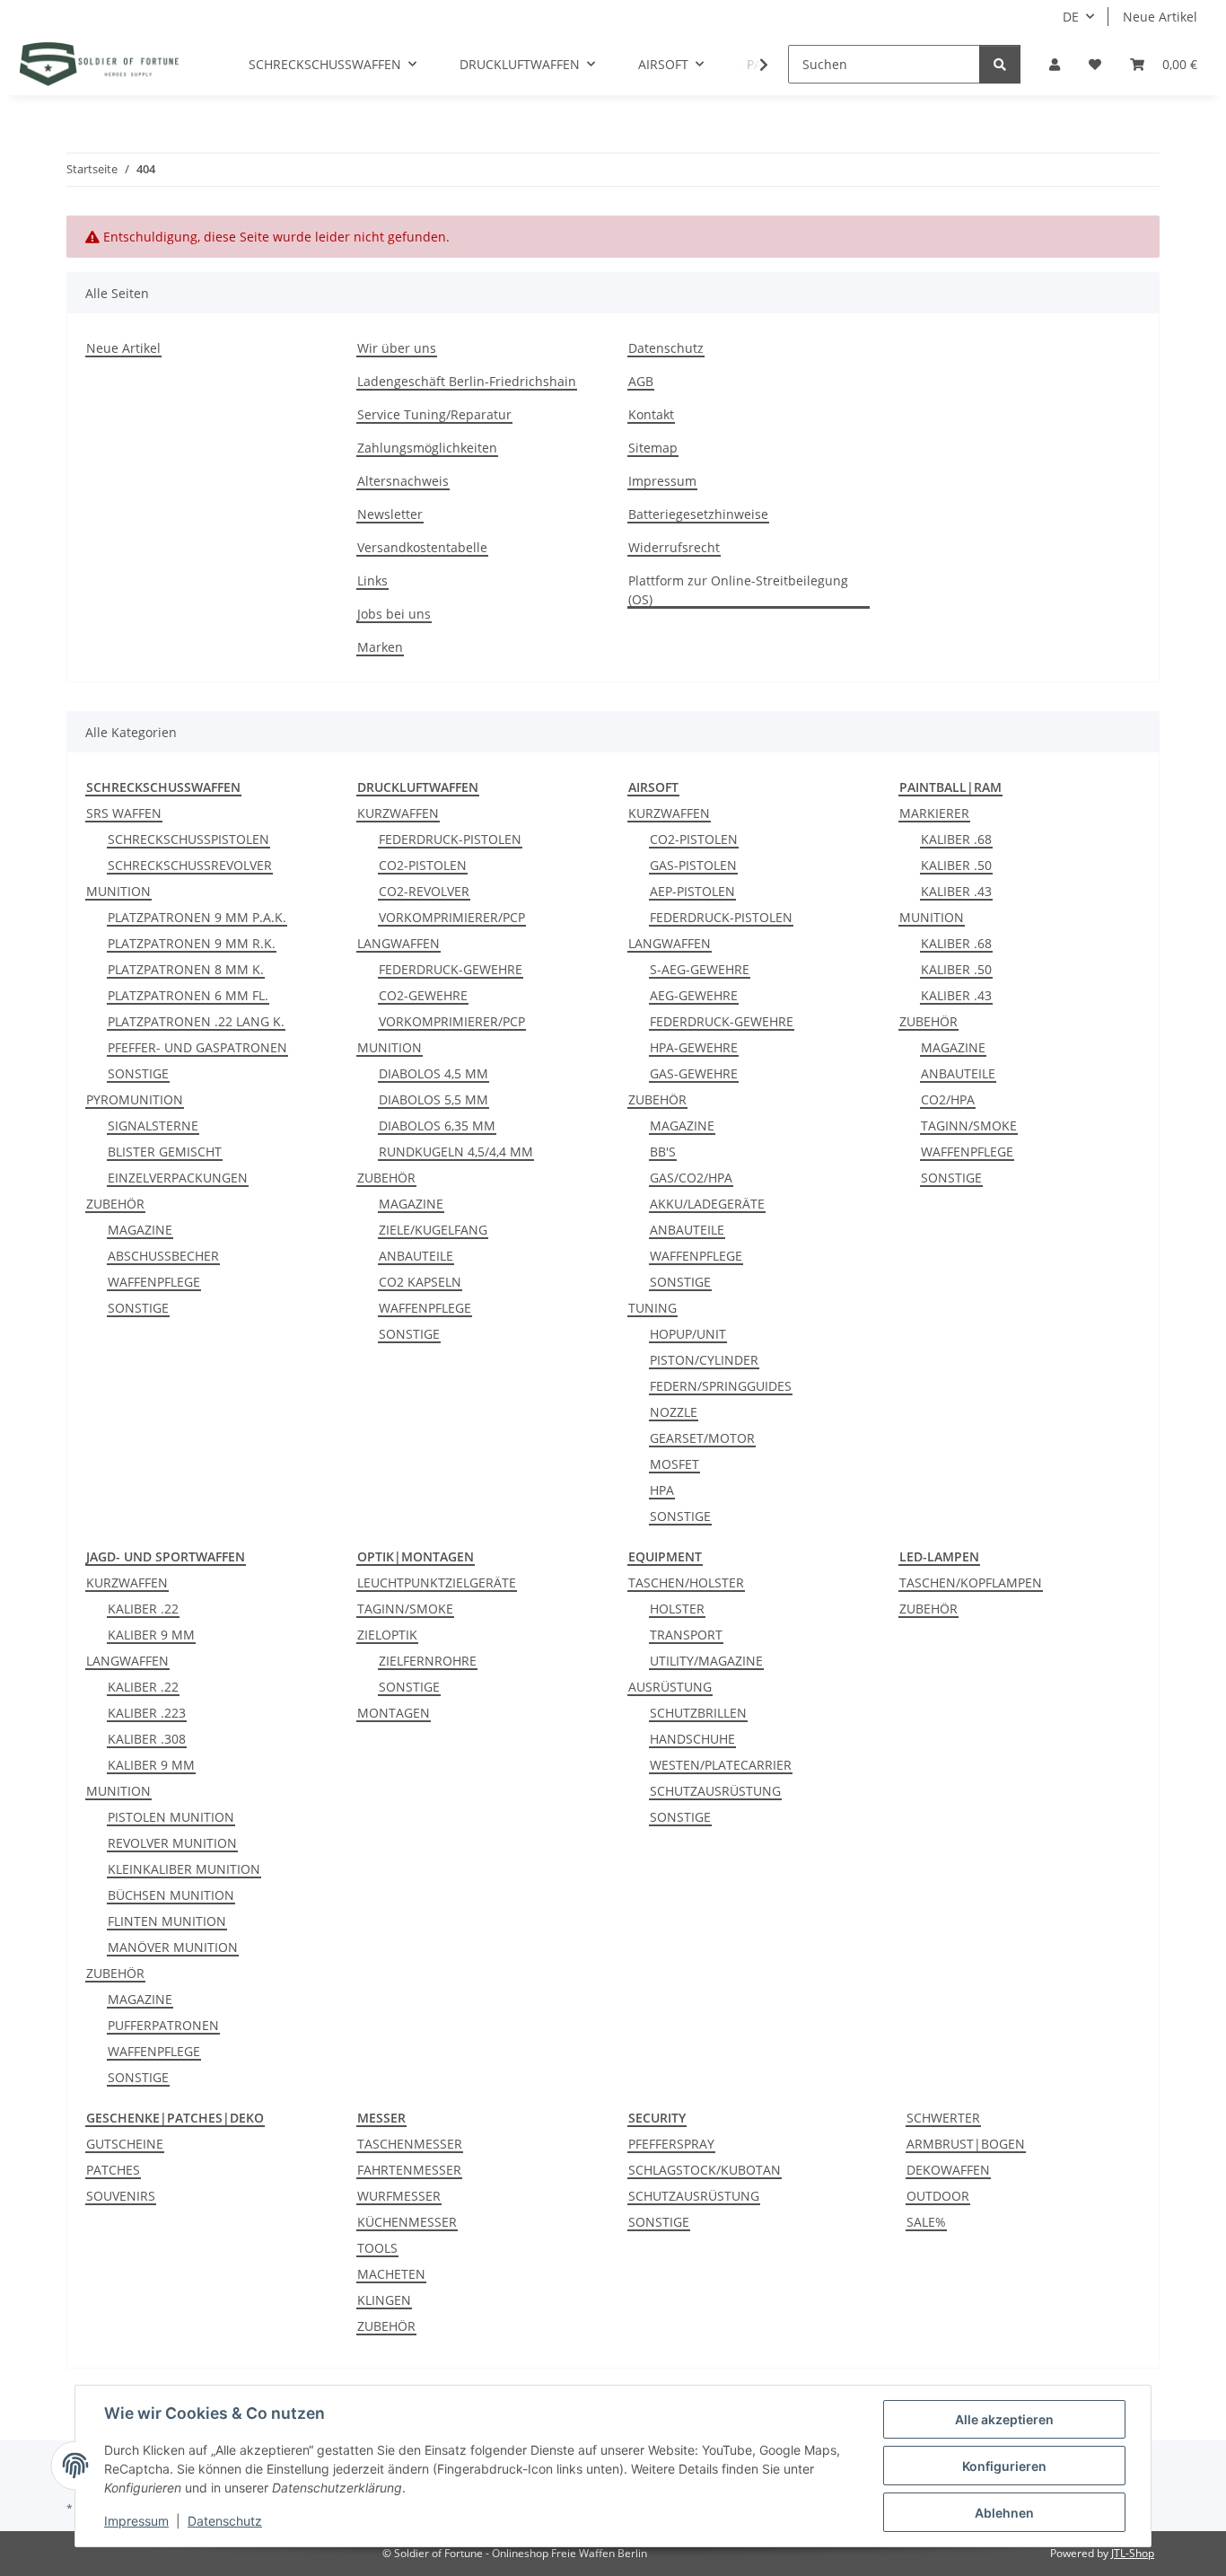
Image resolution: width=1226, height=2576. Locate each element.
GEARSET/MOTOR (702, 1438)
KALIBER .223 (147, 1713)
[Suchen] (1000, 64)
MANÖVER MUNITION (173, 1947)
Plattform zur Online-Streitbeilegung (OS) (738, 590)
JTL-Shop (1133, 2553)
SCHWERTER (943, 2118)
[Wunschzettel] (1095, 64)
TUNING (652, 1308)
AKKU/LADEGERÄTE (707, 1204)
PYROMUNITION (135, 1099)
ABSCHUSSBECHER (163, 1256)
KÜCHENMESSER (407, 2222)
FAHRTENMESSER (409, 2170)
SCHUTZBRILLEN (698, 1713)
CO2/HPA (948, 1099)
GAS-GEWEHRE (694, 1073)
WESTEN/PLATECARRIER (721, 1765)
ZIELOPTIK (387, 1635)
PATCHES (113, 2170)
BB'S (663, 1152)
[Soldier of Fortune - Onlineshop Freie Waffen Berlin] (99, 64)
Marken (380, 647)
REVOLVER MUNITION (172, 1843)
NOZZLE (674, 1412)
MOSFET (674, 1464)
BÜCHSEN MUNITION (171, 1895)
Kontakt (651, 414)
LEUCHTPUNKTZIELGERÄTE (437, 1583)
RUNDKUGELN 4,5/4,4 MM (456, 1152)
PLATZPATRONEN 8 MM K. (186, 969)
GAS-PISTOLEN (693, 865)
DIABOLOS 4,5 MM (433, 1073)
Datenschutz (666, 348)
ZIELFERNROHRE (428, 1661)
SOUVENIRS (121, 2196)
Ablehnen (1004, 2513)
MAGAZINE (140, 1230)
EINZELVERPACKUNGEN (178, 1178)
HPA (662, 1490)
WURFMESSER (399, 2196)
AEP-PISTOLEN (692, 891)
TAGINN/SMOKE (969, 1125)
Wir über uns (397, 348)
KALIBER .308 (147, 1739)
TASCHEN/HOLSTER (686, 1583)
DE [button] (1071, 17)
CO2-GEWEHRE (423, 995)
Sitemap (653, 448)
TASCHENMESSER (410, 2144)
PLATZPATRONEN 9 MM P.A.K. (197, 917)
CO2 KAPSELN (420, 1282)
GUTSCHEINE (125, 2144)
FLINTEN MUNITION (167, 1921)
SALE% (926, 2222)
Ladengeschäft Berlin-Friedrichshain (467, 381)
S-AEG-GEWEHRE (700, 969)
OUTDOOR (938, 2196)
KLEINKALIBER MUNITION (184, 1869)
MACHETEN (391, 2274)
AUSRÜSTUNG (670, 1687)
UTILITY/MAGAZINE (706, 1661)
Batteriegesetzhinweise (698, 514)
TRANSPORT (686, 1635)
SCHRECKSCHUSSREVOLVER (190, 865)
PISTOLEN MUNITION (171, 1817)
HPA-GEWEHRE (694, 1047)
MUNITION (118, 891)
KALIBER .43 (956, 891)
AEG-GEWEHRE (694, 995)
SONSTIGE (138, 1073)
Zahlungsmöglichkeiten (427, 448)
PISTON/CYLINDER (704, 1360)
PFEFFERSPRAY (671, 2144)
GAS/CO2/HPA (691, 1178)
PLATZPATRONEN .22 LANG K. (196, 1021)
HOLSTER (677, 1609)
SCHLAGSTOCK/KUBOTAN (705, 2170)
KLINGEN (384, 2300)
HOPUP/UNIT (688, 1334)
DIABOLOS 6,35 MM (437, 1125)
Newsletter (390, 514)
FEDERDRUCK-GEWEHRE (451, 969)
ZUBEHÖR (115, 1204)
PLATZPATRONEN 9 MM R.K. (192, 943)
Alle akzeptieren (1004, 2419)
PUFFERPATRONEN (163, 2025)
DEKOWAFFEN (948, 2170)
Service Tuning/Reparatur (434, 414)
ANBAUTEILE (416, 1256)
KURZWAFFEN (398, 813)
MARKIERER (934, 813)
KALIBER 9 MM (151, 1635)
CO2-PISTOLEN (423, 865)
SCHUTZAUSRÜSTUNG (715, 1791)
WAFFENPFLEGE (154, 1282)
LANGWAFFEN (398, 943)
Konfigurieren (1004, 2466)
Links (372, 580)
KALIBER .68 (956, 839)
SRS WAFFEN (124, 813)
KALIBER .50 (956, 865)
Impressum (662, 481)
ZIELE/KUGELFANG (433, 1230)
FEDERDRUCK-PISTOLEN (450, 839)
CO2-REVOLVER (424, 891)
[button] (1055, 64)
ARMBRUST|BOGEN (966, 2144)
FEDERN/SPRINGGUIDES (721, 1386)
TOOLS (377, 2248)
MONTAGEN (394, 1713)
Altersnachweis (403, 481)
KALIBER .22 (143, 1609)
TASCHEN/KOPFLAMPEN (971, 1583)
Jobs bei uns (394, 614)
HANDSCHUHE (692, 1739)
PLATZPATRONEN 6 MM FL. (188, 995)
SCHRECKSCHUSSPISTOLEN (188, 839)
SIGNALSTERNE (153, 1125)
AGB (641, 381)
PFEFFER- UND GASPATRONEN (197, 1047)
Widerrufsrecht (674, 547)
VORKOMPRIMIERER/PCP (452, 917)
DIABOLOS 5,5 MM (433, 1099)
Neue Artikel (1160, 17)
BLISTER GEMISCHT (165, 1152)
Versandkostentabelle (422, 547)
